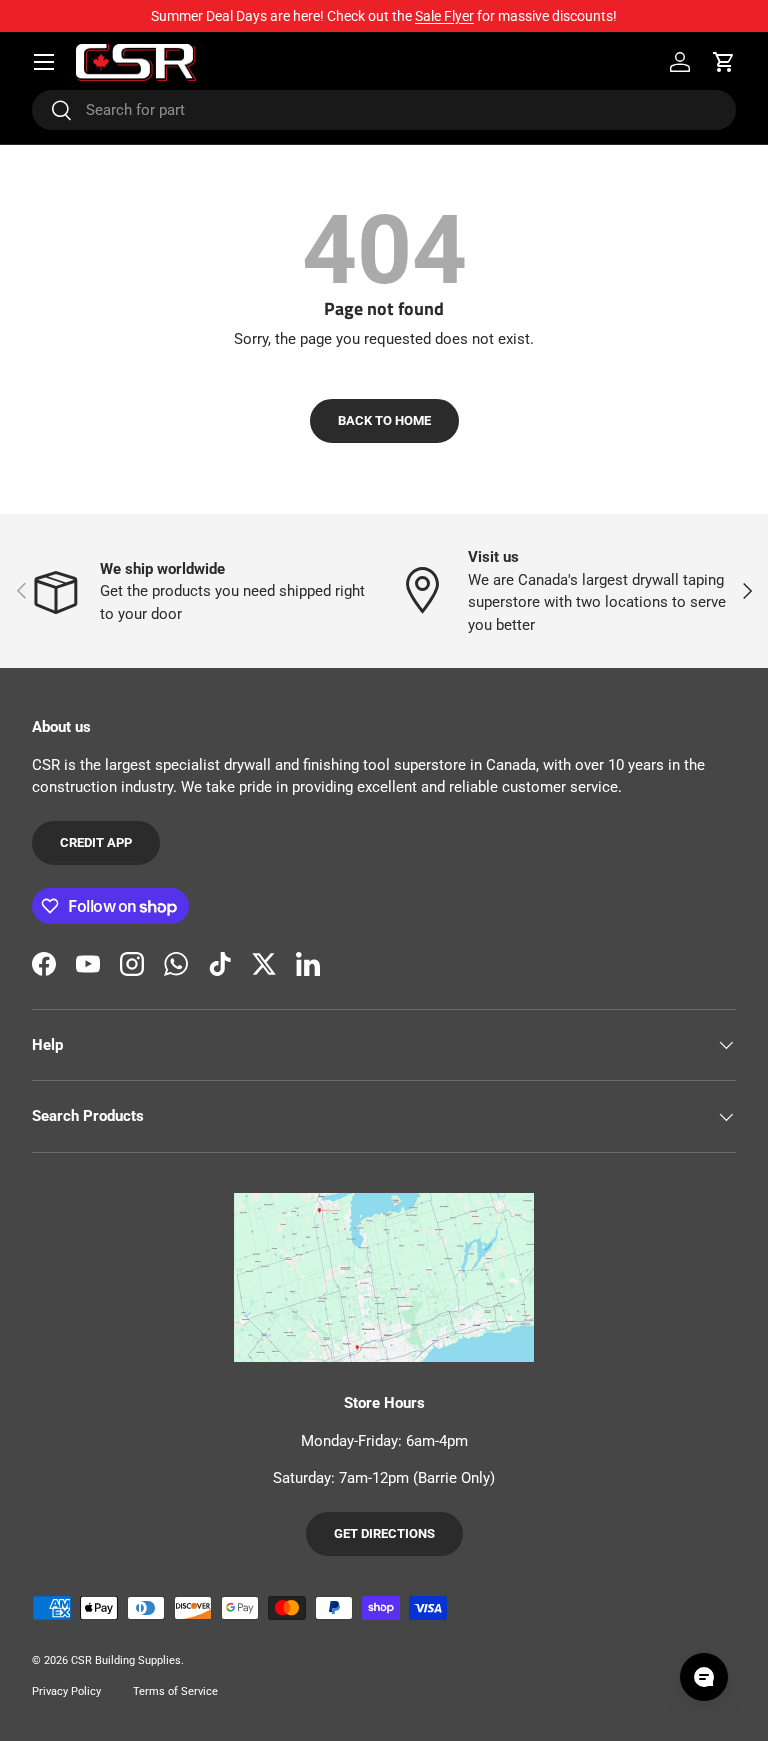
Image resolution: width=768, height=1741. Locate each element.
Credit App (96, 842)
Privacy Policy (66, 1691)
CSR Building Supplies (126, 1660)
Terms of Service (175, 1691)
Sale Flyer (444, 16)
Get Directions (384, 1533)
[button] (724, 62)
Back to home (384, 420)
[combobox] (384, 110)
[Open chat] (704, 1677)
